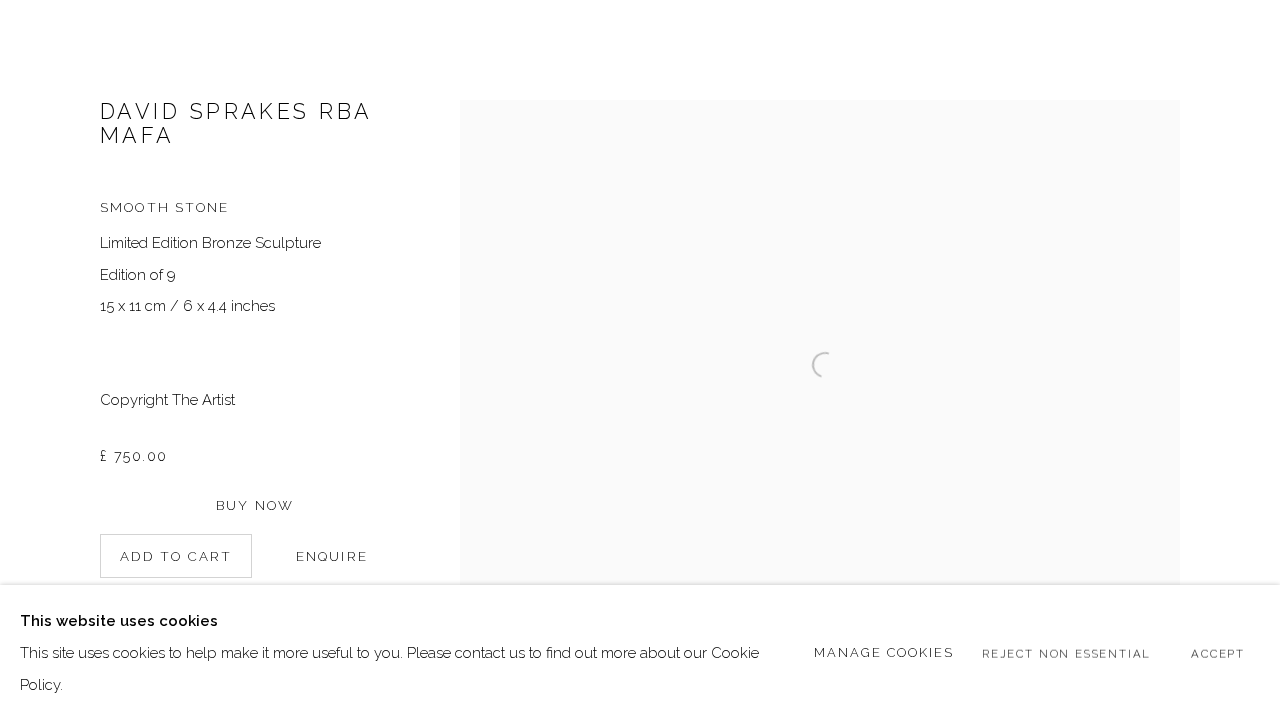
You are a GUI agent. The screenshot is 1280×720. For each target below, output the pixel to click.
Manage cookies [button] (884, 651)
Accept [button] (1218, 653)
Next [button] (1237, 360)
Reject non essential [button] (1066, 653)
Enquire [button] (332, 556)
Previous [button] (43, 360)
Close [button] (1235, 45)
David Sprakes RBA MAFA (236, 123)
